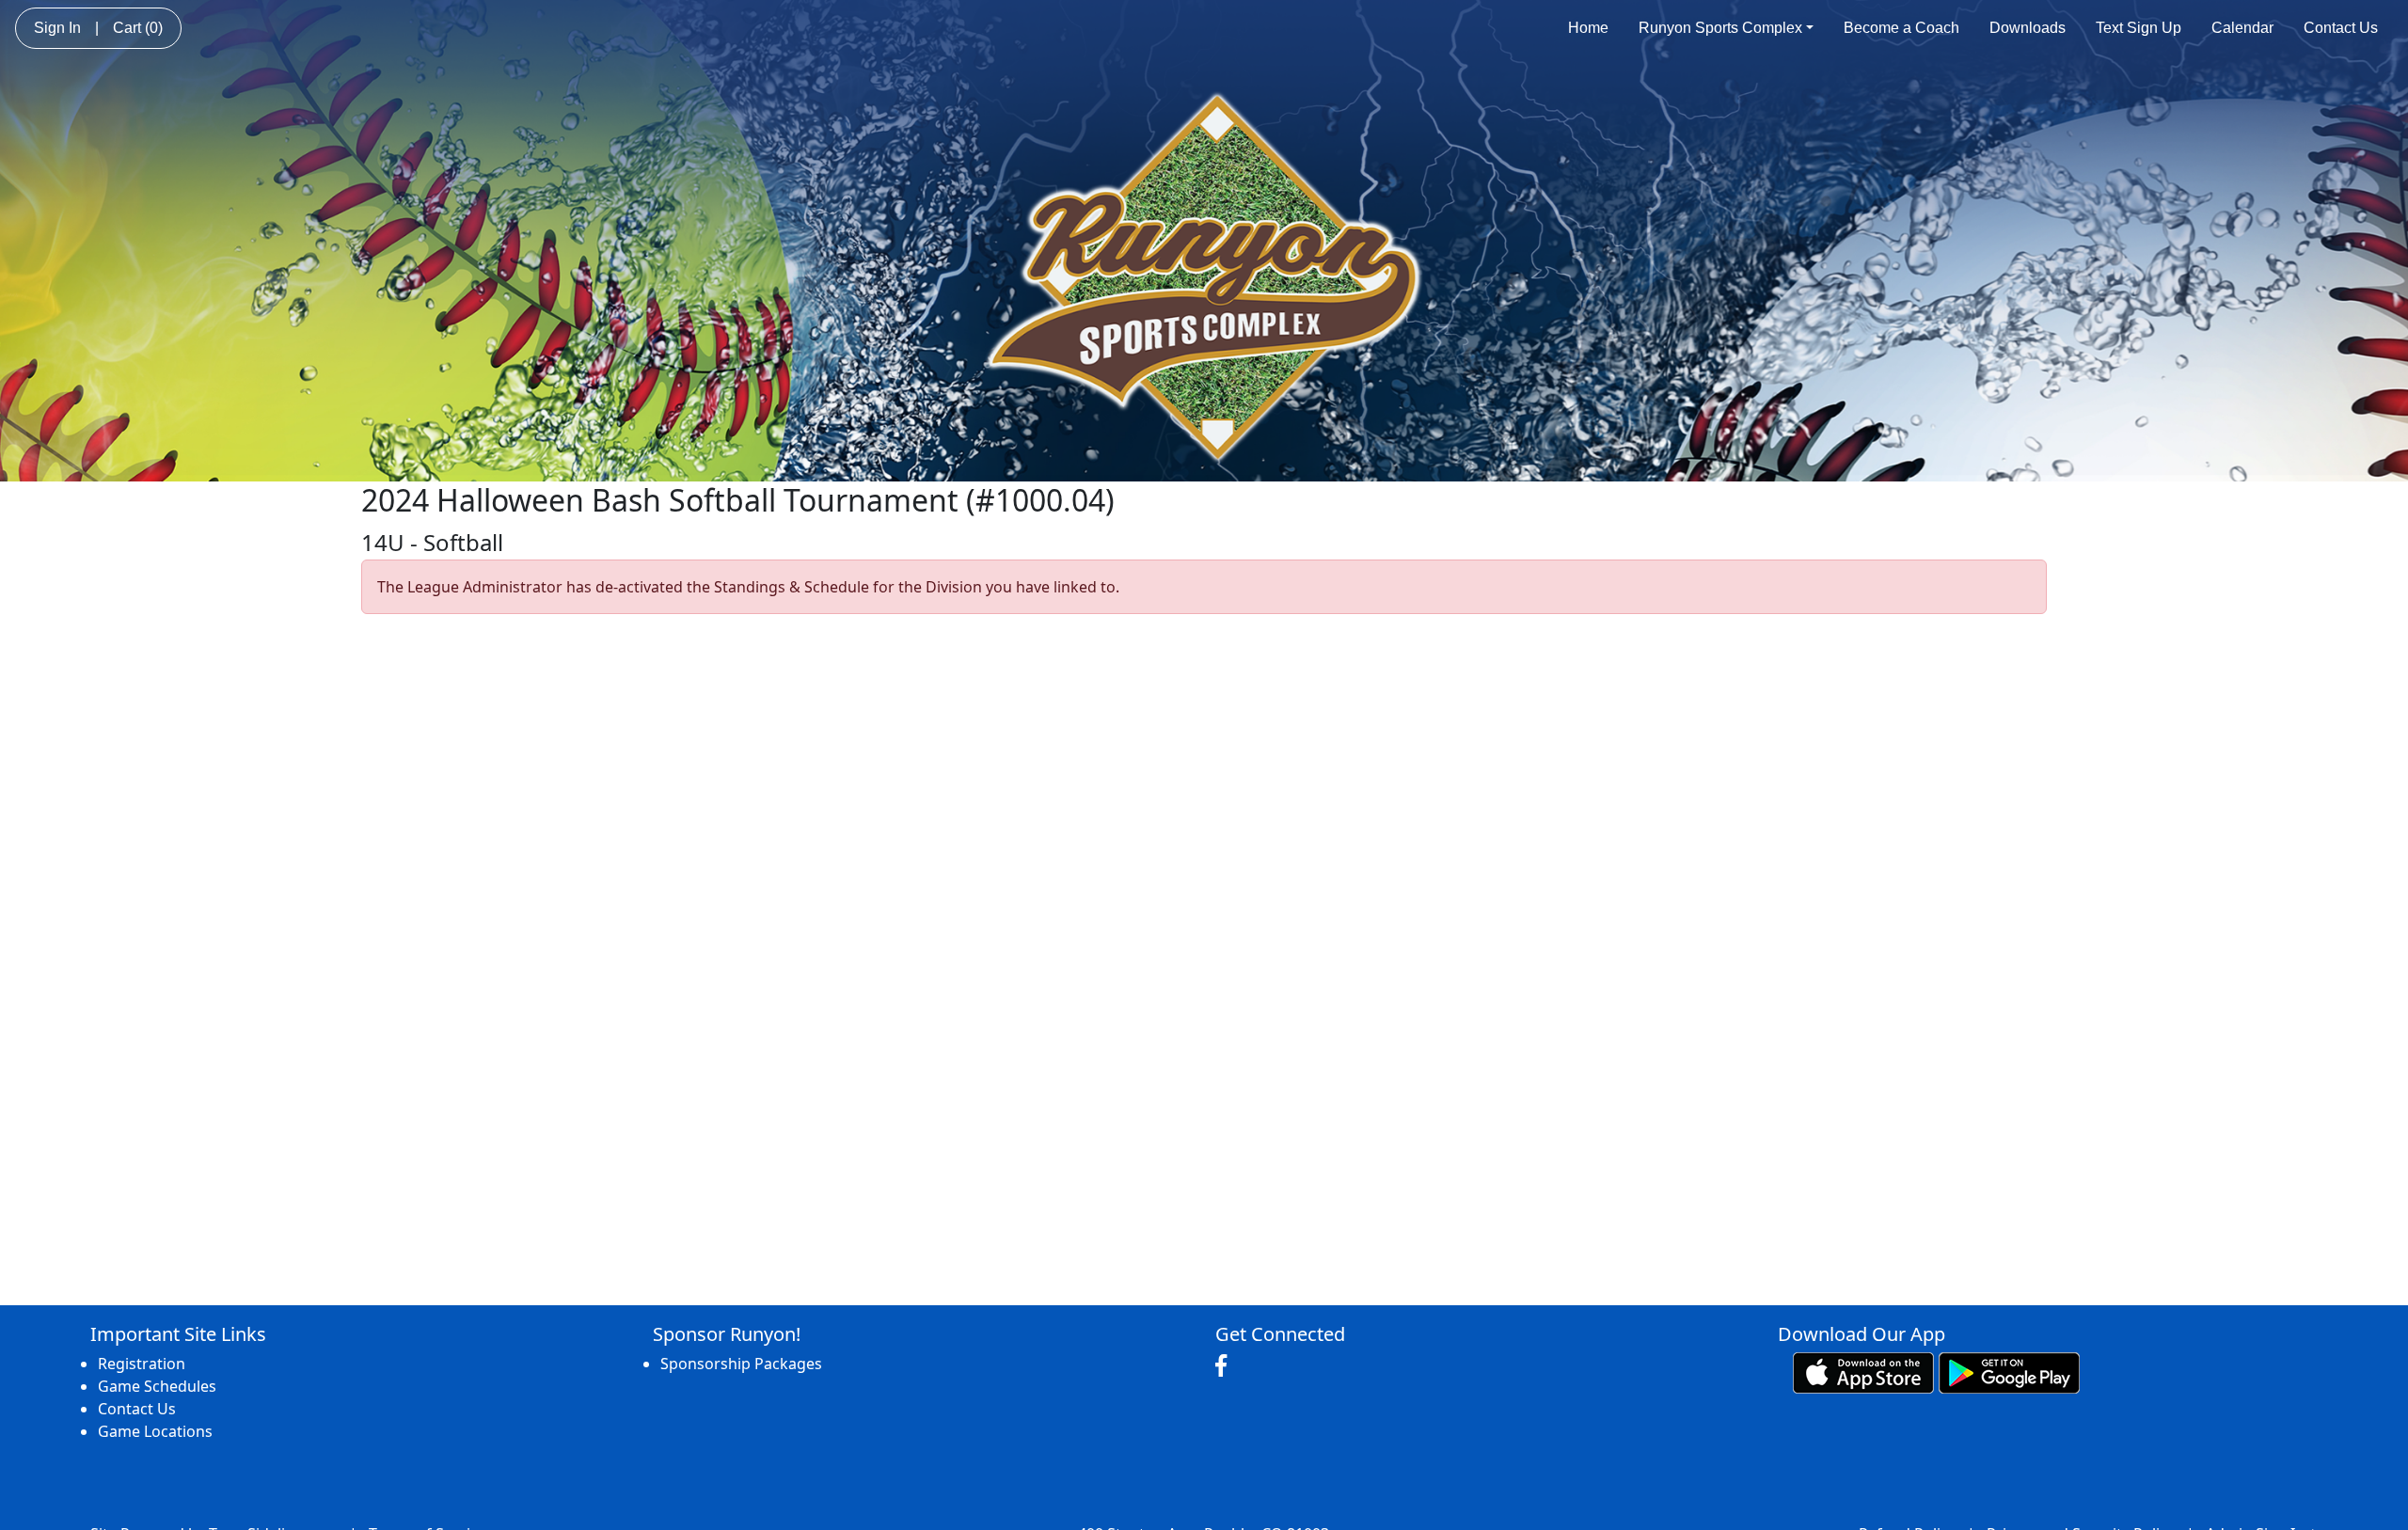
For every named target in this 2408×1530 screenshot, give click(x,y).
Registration (142, 1364)
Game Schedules (157, 1386)
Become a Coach (1901, 28)
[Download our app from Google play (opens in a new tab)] (2009, 1372)
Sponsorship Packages (741, 1364)
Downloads (2028, 28)
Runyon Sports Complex (1720, 28)
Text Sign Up (2139, 28)
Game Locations (155, 1431)
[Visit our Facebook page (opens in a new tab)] (1226, 1366)
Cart (138, 28)
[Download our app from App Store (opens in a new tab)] (1863, 1372)
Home (1588, 28)
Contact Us (2341, 28)
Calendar (2242, 28)
